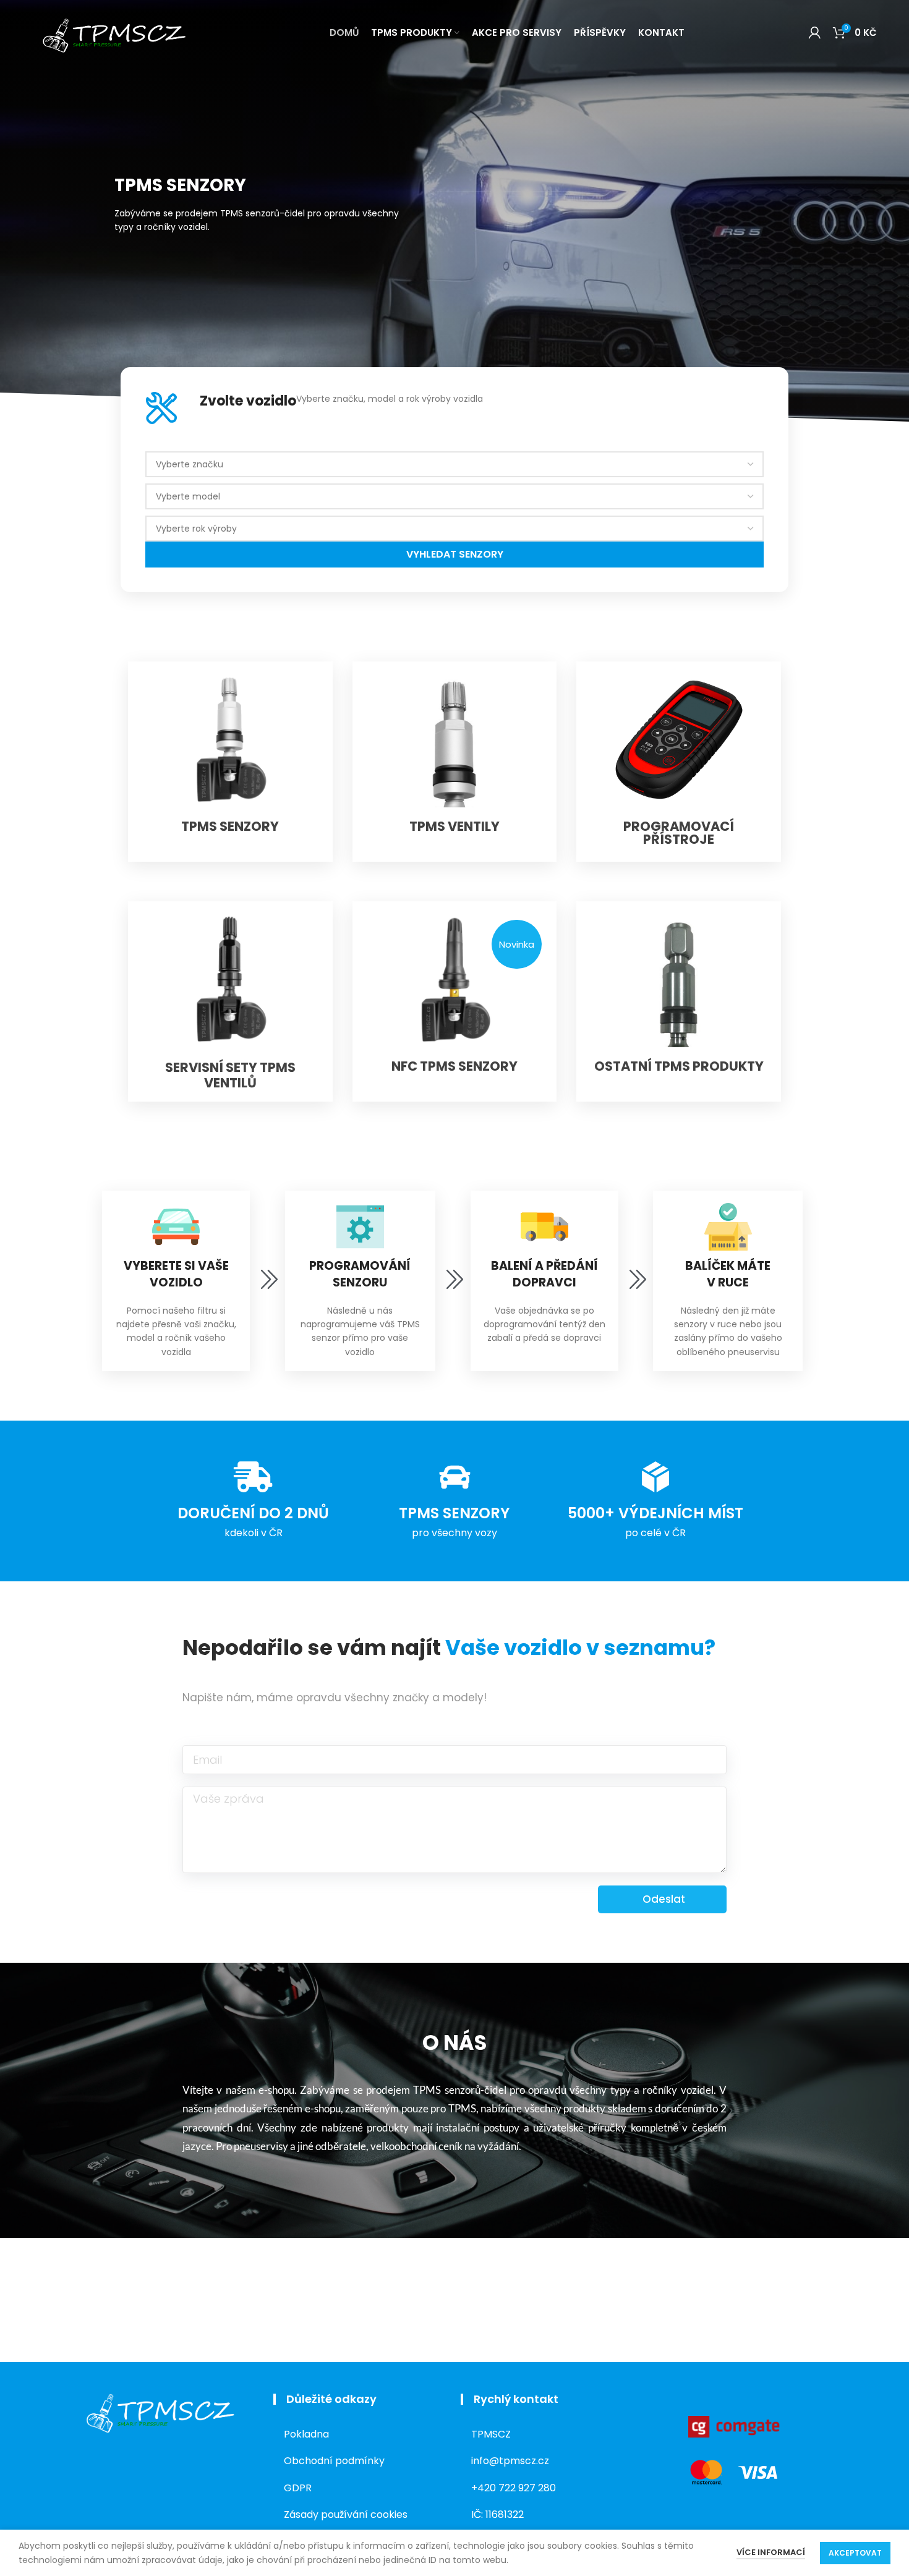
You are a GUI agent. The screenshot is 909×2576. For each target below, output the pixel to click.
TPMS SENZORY (230, 826)
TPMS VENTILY (454, 826)
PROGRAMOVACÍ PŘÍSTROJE (679, 833)
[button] (517, 944)
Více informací (771, 2552)
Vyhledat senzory (455, 554)
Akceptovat (855, 2553)
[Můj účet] (815, 33)
